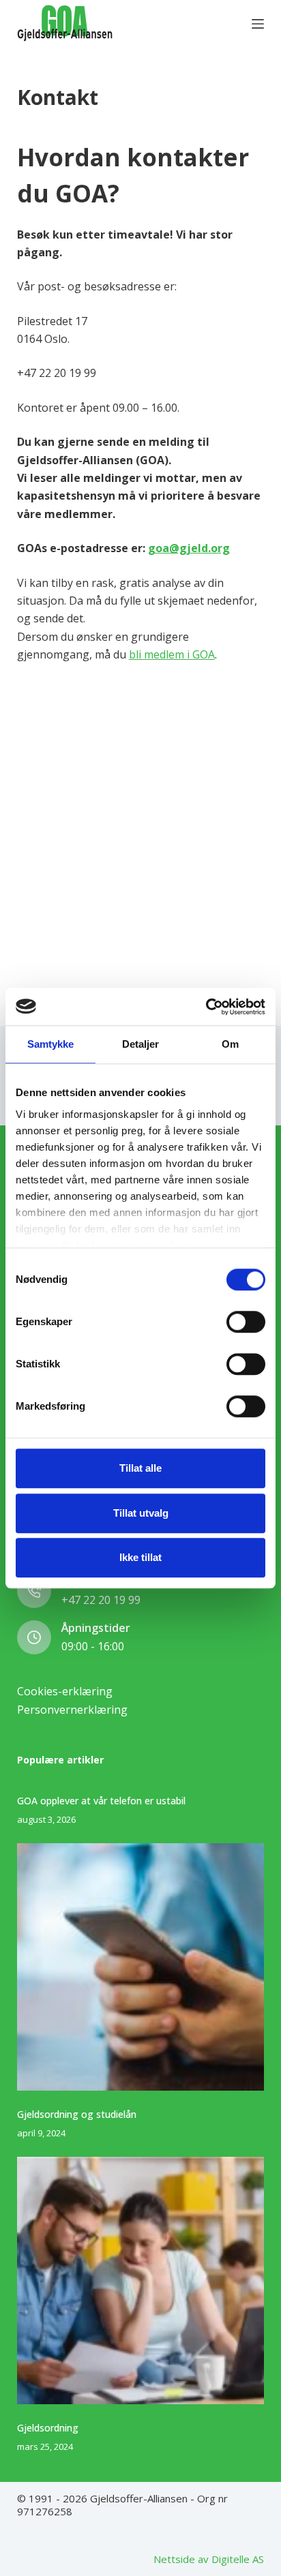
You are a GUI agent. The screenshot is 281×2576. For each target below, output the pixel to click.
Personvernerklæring (72, 1710)
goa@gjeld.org (189, 548)
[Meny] (258, 24)
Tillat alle (140, 1468)
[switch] (246, 1322)
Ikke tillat (140, 1557)
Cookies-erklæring (65, 1691)
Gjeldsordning (48, 2428)
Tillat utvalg (141, 1513)
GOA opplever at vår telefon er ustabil (101, 1801)
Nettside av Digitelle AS (209, 2559)
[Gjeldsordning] (141, 2280)
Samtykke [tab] (51, 1044)
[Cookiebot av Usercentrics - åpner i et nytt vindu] (206, 1007)
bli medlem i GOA (172, 654)
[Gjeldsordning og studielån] (141, 1967)
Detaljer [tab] (141, 1044)
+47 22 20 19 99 (101, 1600)
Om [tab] (230, 1044)
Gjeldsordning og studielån (77, 2114)
